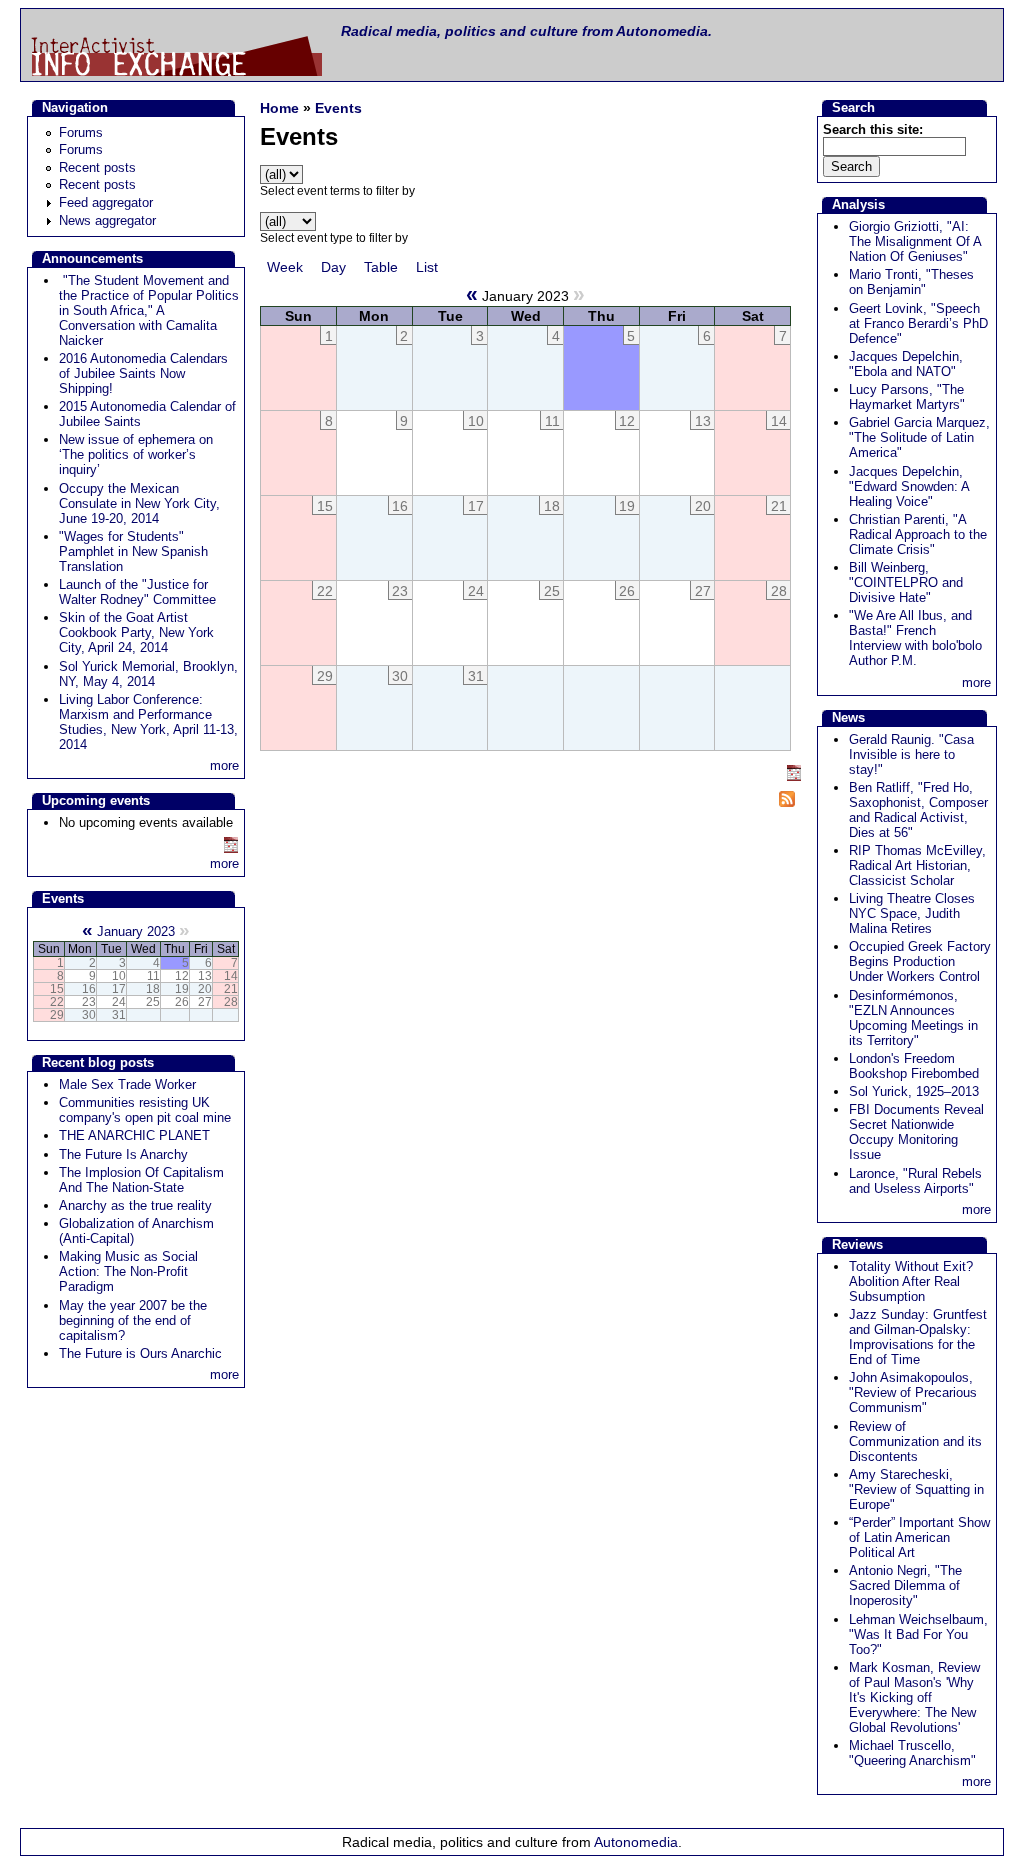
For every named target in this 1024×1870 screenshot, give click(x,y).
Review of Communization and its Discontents (915, 1441)
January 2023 (136, 931)
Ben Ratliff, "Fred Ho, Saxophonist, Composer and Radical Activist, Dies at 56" (918, 810)
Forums (81, 132)
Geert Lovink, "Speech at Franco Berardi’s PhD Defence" (918, 323)
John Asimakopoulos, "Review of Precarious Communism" (913, 1392)
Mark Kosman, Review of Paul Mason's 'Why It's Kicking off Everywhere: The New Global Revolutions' (914, 1697)
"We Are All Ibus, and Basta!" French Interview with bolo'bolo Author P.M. (915, 638)
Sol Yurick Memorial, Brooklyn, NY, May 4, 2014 (148, 674)
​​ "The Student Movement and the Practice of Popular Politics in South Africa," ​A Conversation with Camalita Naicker (149, 310)
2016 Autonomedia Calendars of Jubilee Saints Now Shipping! (143, 373)
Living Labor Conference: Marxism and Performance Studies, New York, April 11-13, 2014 (148, 722)
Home (279, 108)
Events (338, 108)
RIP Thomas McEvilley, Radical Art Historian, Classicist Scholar (917, 865)
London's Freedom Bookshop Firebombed (914, 1066)
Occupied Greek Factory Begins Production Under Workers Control (920, 961)
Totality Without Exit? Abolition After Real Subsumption (911, 1281)
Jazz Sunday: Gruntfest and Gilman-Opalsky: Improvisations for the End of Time (918, 1337)
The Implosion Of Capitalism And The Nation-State (141, 1180)
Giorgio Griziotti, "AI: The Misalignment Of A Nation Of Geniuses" (915, 241)
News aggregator (107, 220)
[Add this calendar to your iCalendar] (231, 848)
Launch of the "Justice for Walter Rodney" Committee (137, 592)
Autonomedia (636, 1842)
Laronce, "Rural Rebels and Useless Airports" (915, 1181)
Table (381, 267)
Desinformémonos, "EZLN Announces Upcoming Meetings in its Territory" (913, 1018)
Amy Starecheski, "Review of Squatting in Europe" (916, 1489)
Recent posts (97, 167)
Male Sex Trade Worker (127, 1084)
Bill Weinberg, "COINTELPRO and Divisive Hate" (906, 582)
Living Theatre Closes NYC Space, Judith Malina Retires (912, 913)
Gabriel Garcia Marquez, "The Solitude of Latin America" (919, 437)
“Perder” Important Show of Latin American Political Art (919, 1537)
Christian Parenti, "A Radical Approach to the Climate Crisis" (918, 534)
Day (333, 267)
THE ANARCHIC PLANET (134, 1135)
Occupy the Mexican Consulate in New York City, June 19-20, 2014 (139, 503)
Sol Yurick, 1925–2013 (914, 1091)
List (427, 267)
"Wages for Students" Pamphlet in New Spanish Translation (133, 551)
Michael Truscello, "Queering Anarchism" (912, 1753)
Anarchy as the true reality (135, 1205)
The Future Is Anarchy (123, 1154)
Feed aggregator (106, 202)
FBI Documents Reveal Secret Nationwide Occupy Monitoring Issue (916, 1132)
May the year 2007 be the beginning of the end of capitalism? (133, 1320)
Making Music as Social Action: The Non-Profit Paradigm (128, 1271)
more (224, 765)
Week (285, 267)
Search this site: (873, 129)
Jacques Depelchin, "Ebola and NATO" (906, 364)
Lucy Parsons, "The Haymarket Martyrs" (907, 397)
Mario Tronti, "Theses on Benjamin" (911, 282)
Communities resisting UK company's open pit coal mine (145, 1110)
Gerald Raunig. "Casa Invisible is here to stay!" (911, 754)
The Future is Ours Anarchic (140, 1353)
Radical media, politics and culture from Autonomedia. (526, 31)
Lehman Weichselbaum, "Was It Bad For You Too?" (918, 1634)
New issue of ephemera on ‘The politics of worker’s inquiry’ (136, 454)
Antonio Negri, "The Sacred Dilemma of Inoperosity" (905, 1585)
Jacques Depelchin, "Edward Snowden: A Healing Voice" (909, 486)
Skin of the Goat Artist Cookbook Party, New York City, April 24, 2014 (136, 632)
